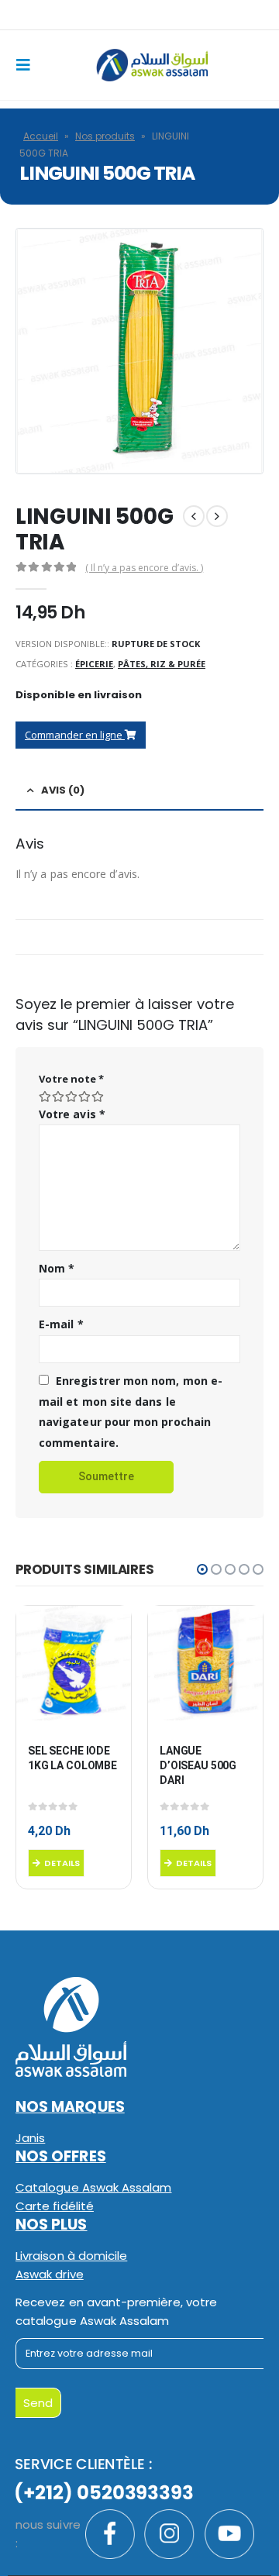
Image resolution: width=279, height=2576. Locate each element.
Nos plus (52, 2225)
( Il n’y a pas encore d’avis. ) (144, 568)
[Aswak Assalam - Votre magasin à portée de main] (152, 65)
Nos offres (61, 2156)
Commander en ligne (75, 735)
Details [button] (62, 1863)
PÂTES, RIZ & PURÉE (162, 664)
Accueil (41, 136)
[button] (202, 1569)
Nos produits (105, 136)
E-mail (61, 1324)
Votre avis (72, 1114)
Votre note (71, 1079)
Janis (30, 2138)
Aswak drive (50, 2274)
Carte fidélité (55, 2206)
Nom (57, 1268)
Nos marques (70, 2107)
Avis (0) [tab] (63, 790)
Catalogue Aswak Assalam (94, 2187)
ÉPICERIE (94, 664)
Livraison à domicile (71, 2256)
